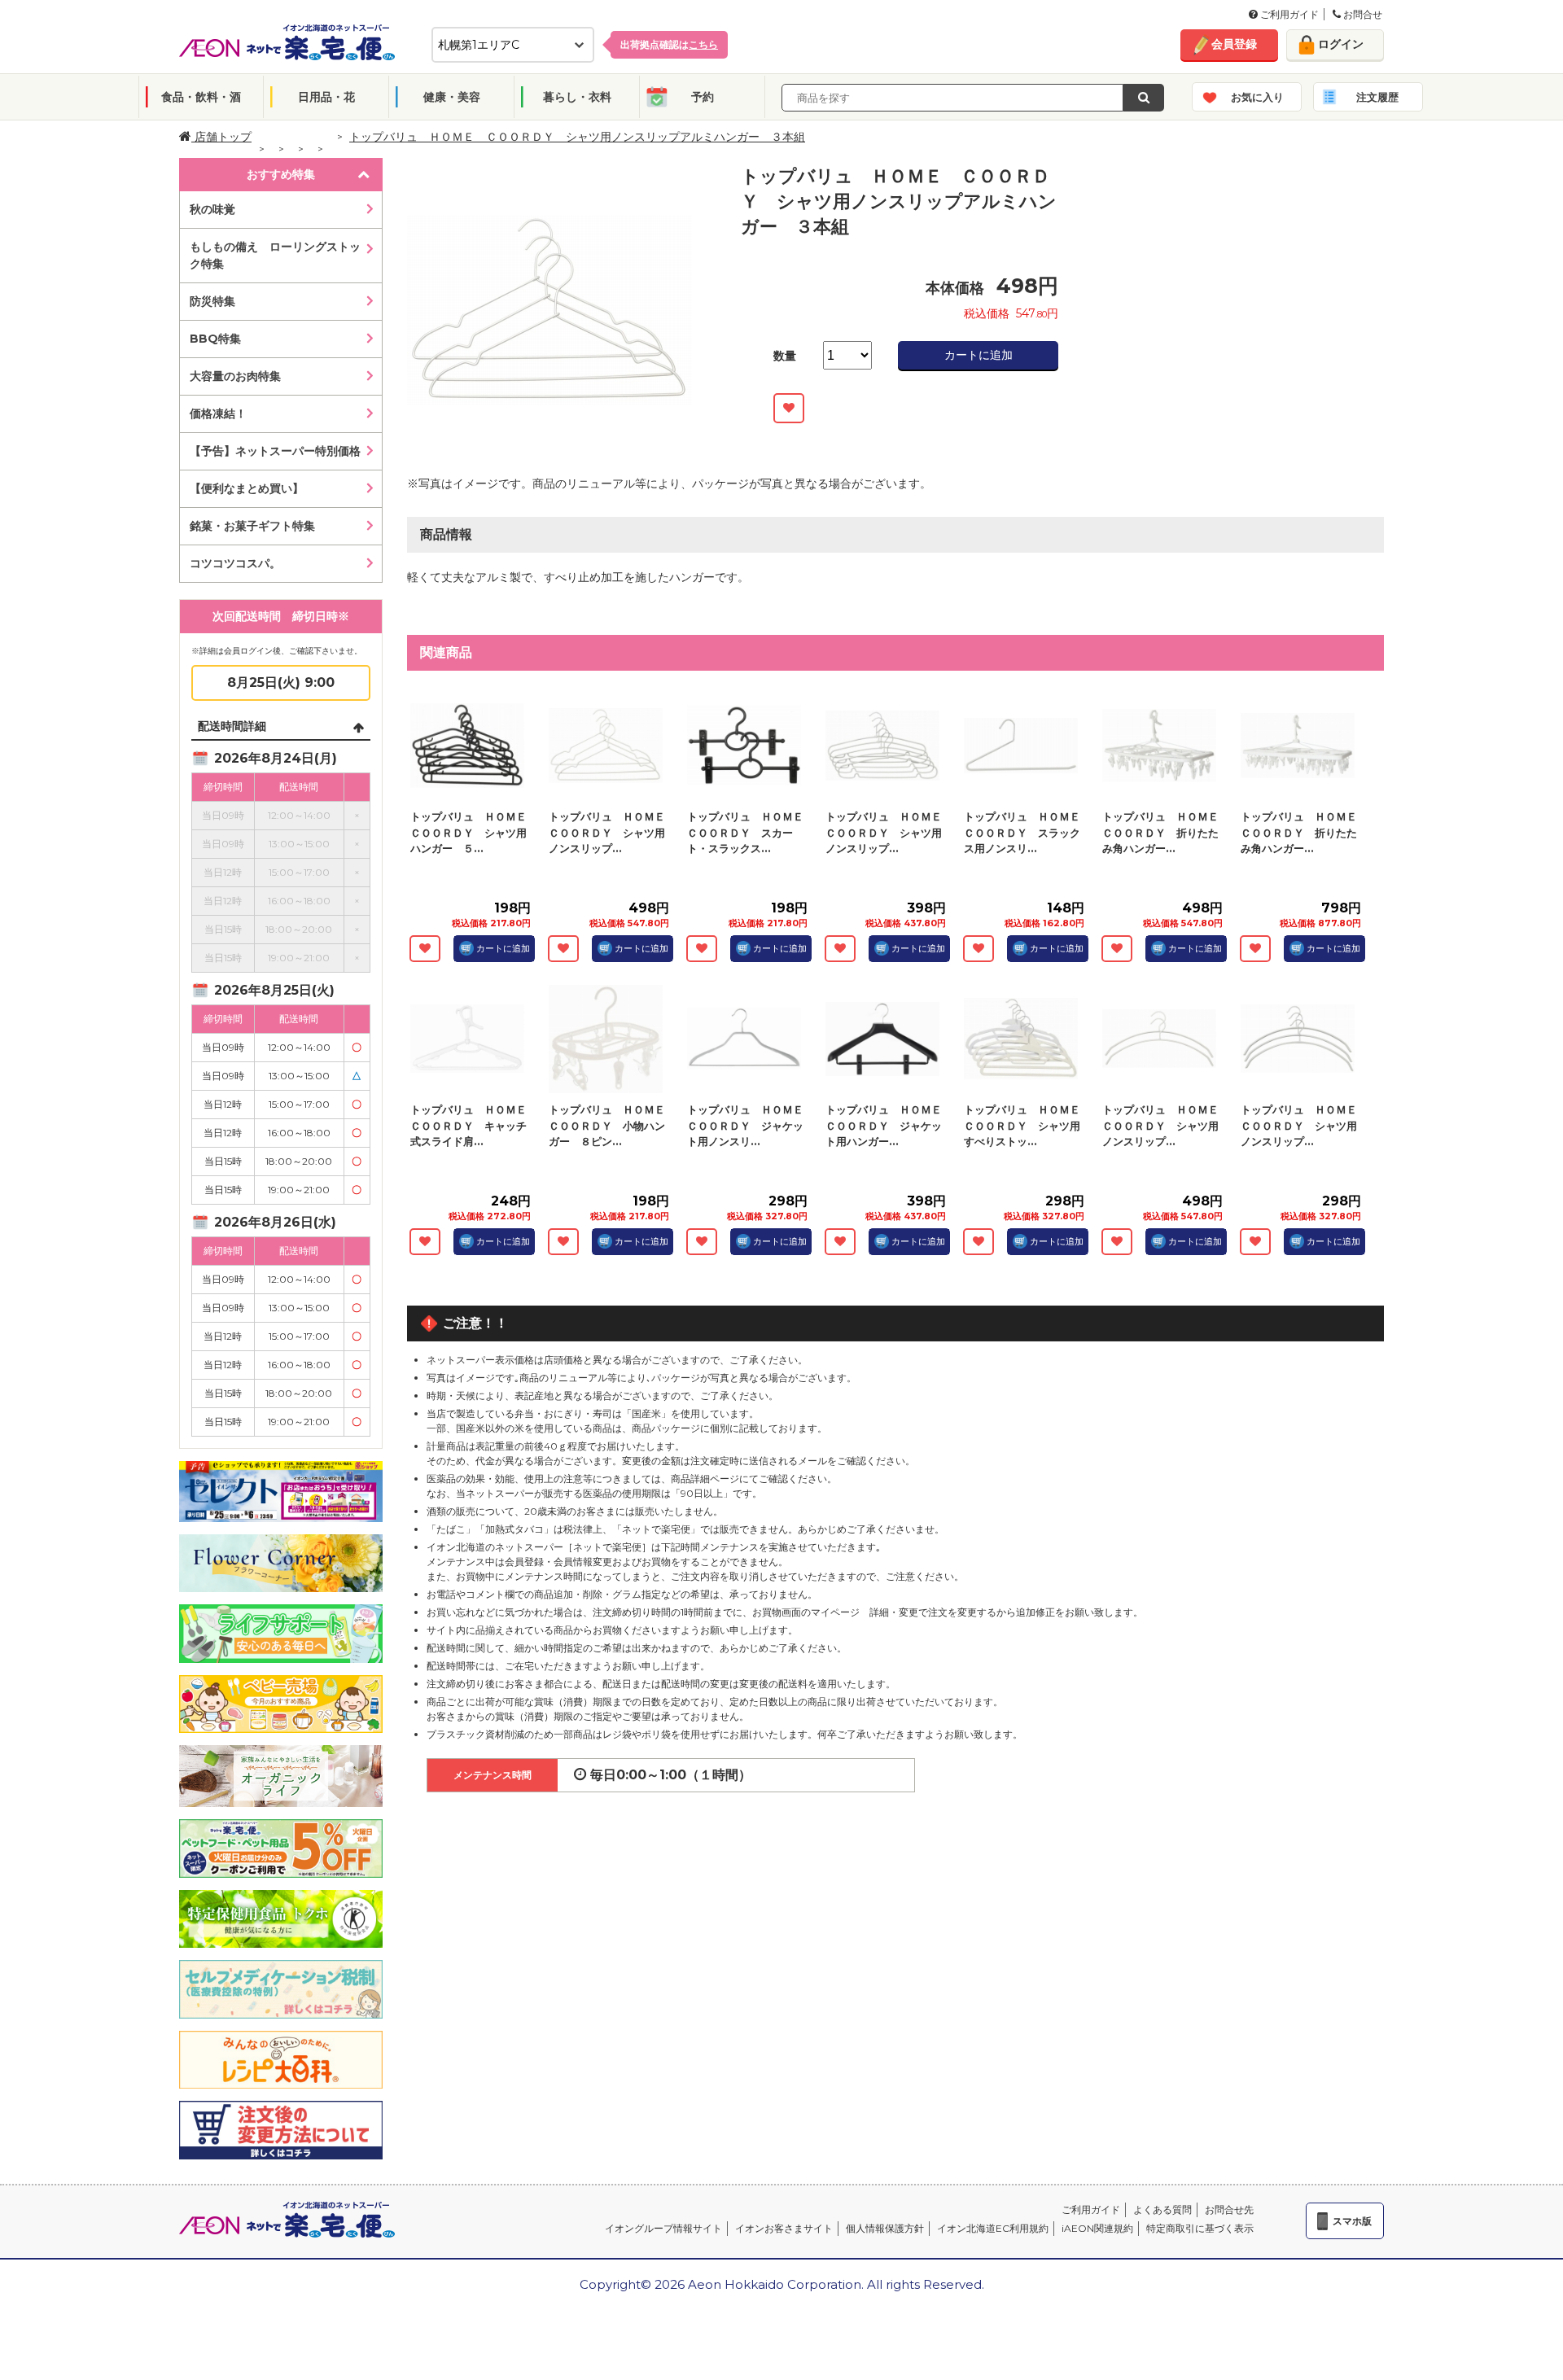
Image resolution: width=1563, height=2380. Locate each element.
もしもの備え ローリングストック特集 (275, 255)
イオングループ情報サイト (663, 2228)
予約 (703, 97)
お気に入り (1257, 97)
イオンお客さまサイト (784, 2228)
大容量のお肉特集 (235, 376)
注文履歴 (1377, 97)
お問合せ (1362, 14)
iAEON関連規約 (1097, 2228)
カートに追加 (979, 355)
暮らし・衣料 (577, 97)
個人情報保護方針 (885, 2228)
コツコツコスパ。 (235, 563)
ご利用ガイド (1288, 14)
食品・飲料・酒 (201, 97)
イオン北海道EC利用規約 (993, 2228)
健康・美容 (452, 97)
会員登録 (1234, 44)
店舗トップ (221, 137)
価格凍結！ (218, 413)
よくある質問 (1162, 2209)
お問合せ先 (1229, 2209)
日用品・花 (326, 97)
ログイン (1341, 44)
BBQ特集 (215, 339)
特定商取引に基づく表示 (1200, 2228)
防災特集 (212, 301)
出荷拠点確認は (669, 44)
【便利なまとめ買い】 (247, 488)
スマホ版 (1352, 2221)
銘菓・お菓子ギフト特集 (252, 526)
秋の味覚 (212, 209)
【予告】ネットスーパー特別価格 (275, 451)
